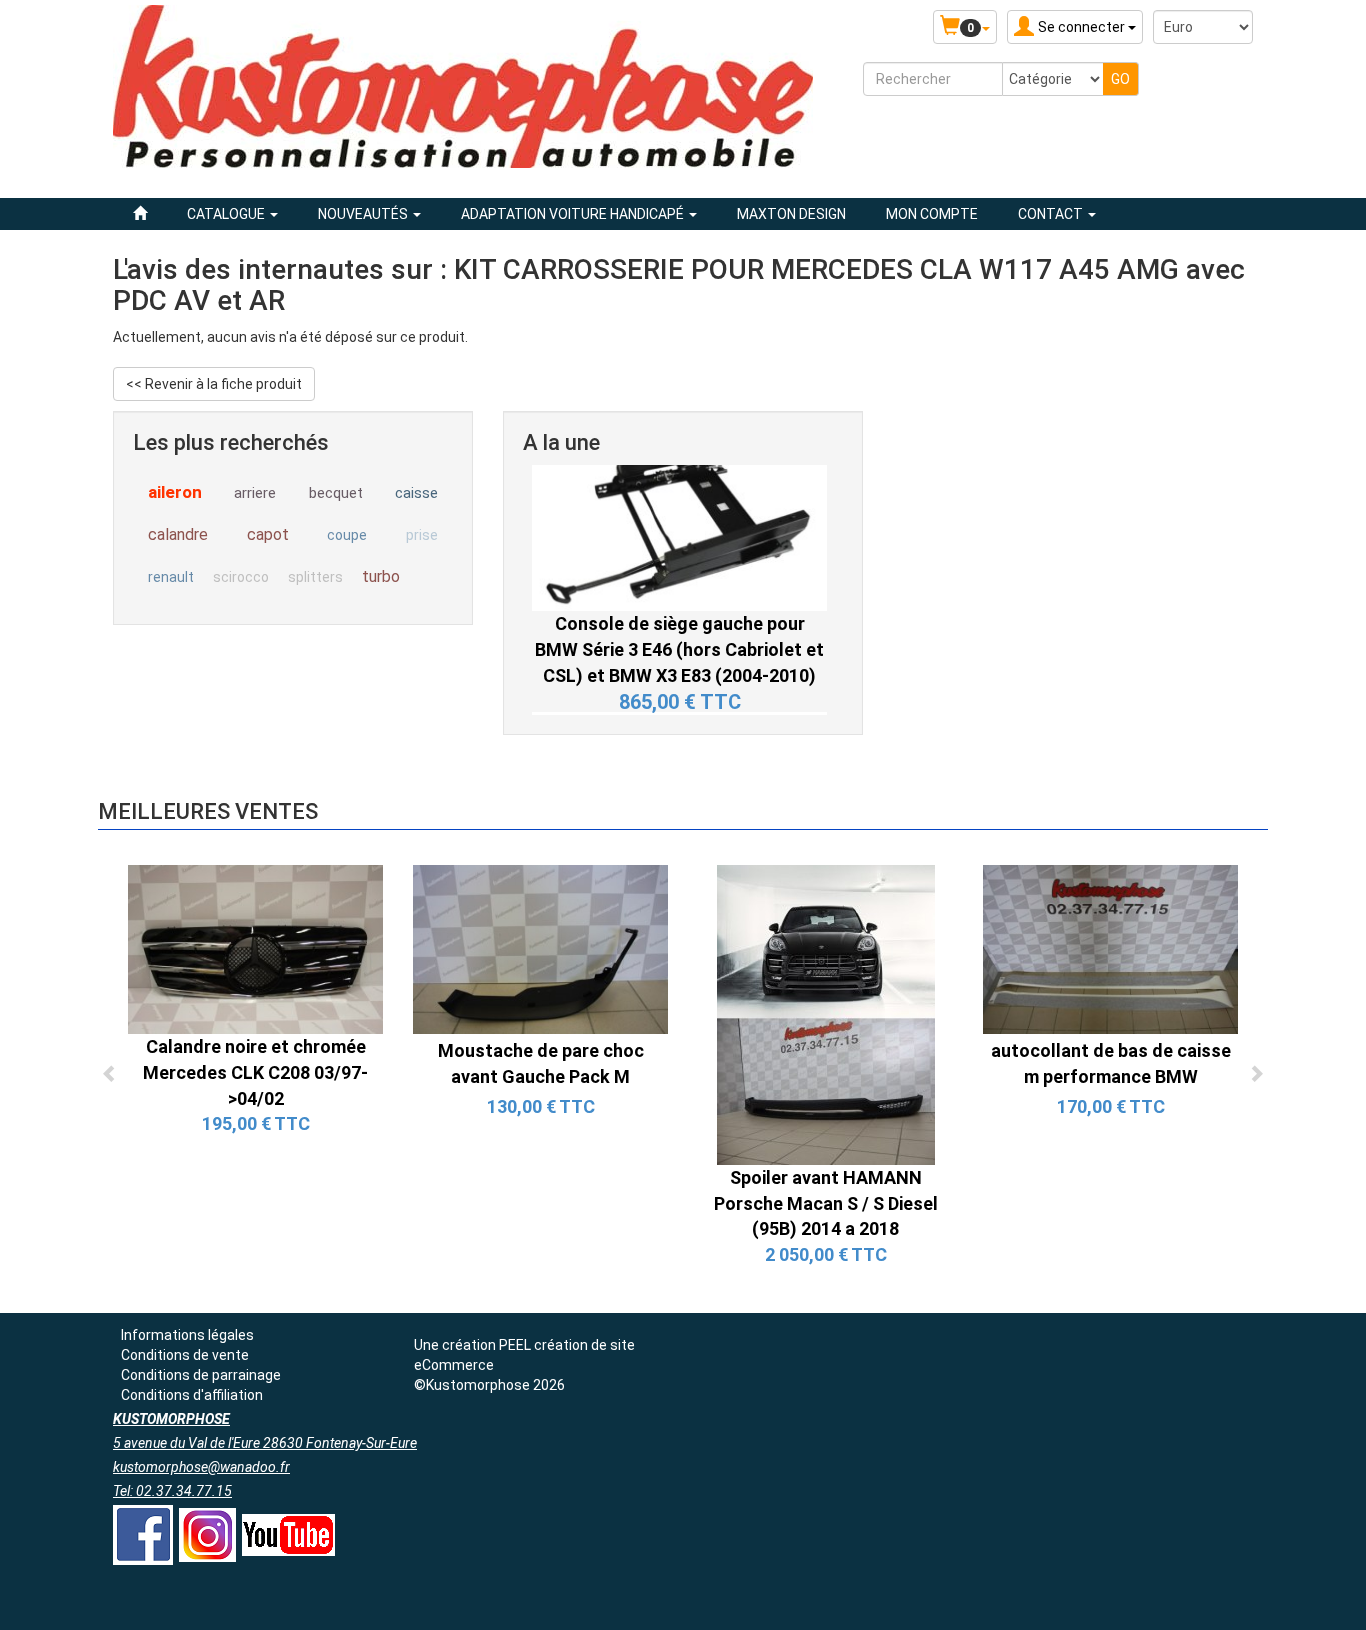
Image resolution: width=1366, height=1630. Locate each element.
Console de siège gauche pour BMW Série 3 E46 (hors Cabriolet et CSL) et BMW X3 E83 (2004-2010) (679, 569)
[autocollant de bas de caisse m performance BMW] (1110, 948)
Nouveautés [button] (364, 214)
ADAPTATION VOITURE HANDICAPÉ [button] (574, 214)
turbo (381, 576)
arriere (255, 493)
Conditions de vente (185, 1355)
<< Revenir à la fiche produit (214, 384)
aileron (175, 492)
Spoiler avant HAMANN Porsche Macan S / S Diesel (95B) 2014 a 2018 (826, 1203)
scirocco (241, 577)
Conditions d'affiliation (192, 1395)
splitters (315, 577)
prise (422, 535)
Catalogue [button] (227, 214)
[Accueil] (140, 214)
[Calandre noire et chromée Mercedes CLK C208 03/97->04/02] (255, 948)
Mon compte (932, 214)
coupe (347, 535)
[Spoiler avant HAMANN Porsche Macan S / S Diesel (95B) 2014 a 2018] (826, 1014)
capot (268, 534)
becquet (336, 493)
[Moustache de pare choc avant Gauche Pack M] (540, 948)
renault (171, 577)
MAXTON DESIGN (791, 214)
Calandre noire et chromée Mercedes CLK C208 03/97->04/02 (255, 1072)
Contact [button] (1052, 214)
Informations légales (187, 1335)
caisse (416, 493)
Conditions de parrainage (201, 1375)
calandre (178, 534)
